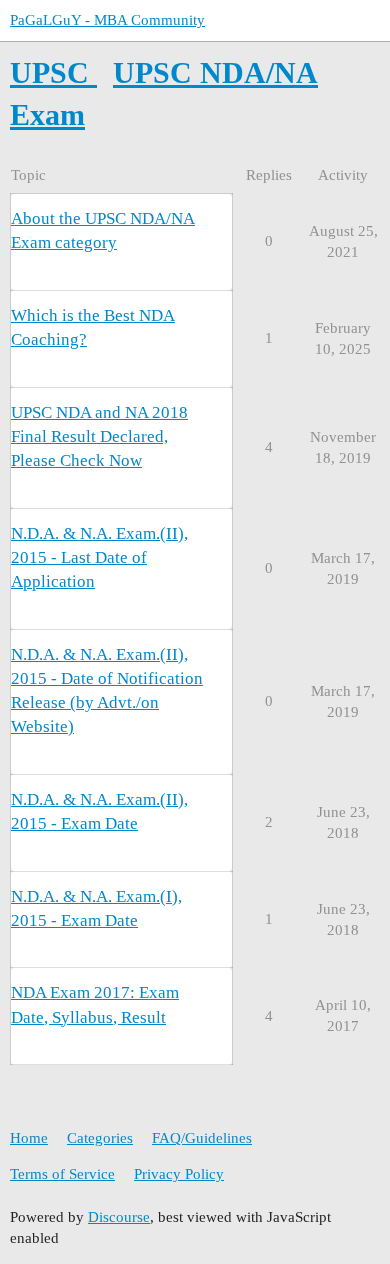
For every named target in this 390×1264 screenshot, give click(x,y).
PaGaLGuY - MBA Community (107, 20)
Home (29, 1138)
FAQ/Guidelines (202, 1138)
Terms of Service (62, 1174)
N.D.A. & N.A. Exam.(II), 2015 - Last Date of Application (99, 557)
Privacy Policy (179, 1174)
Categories (100, 1138)
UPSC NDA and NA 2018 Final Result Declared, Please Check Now (99, 436)
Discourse (119, 1217)
